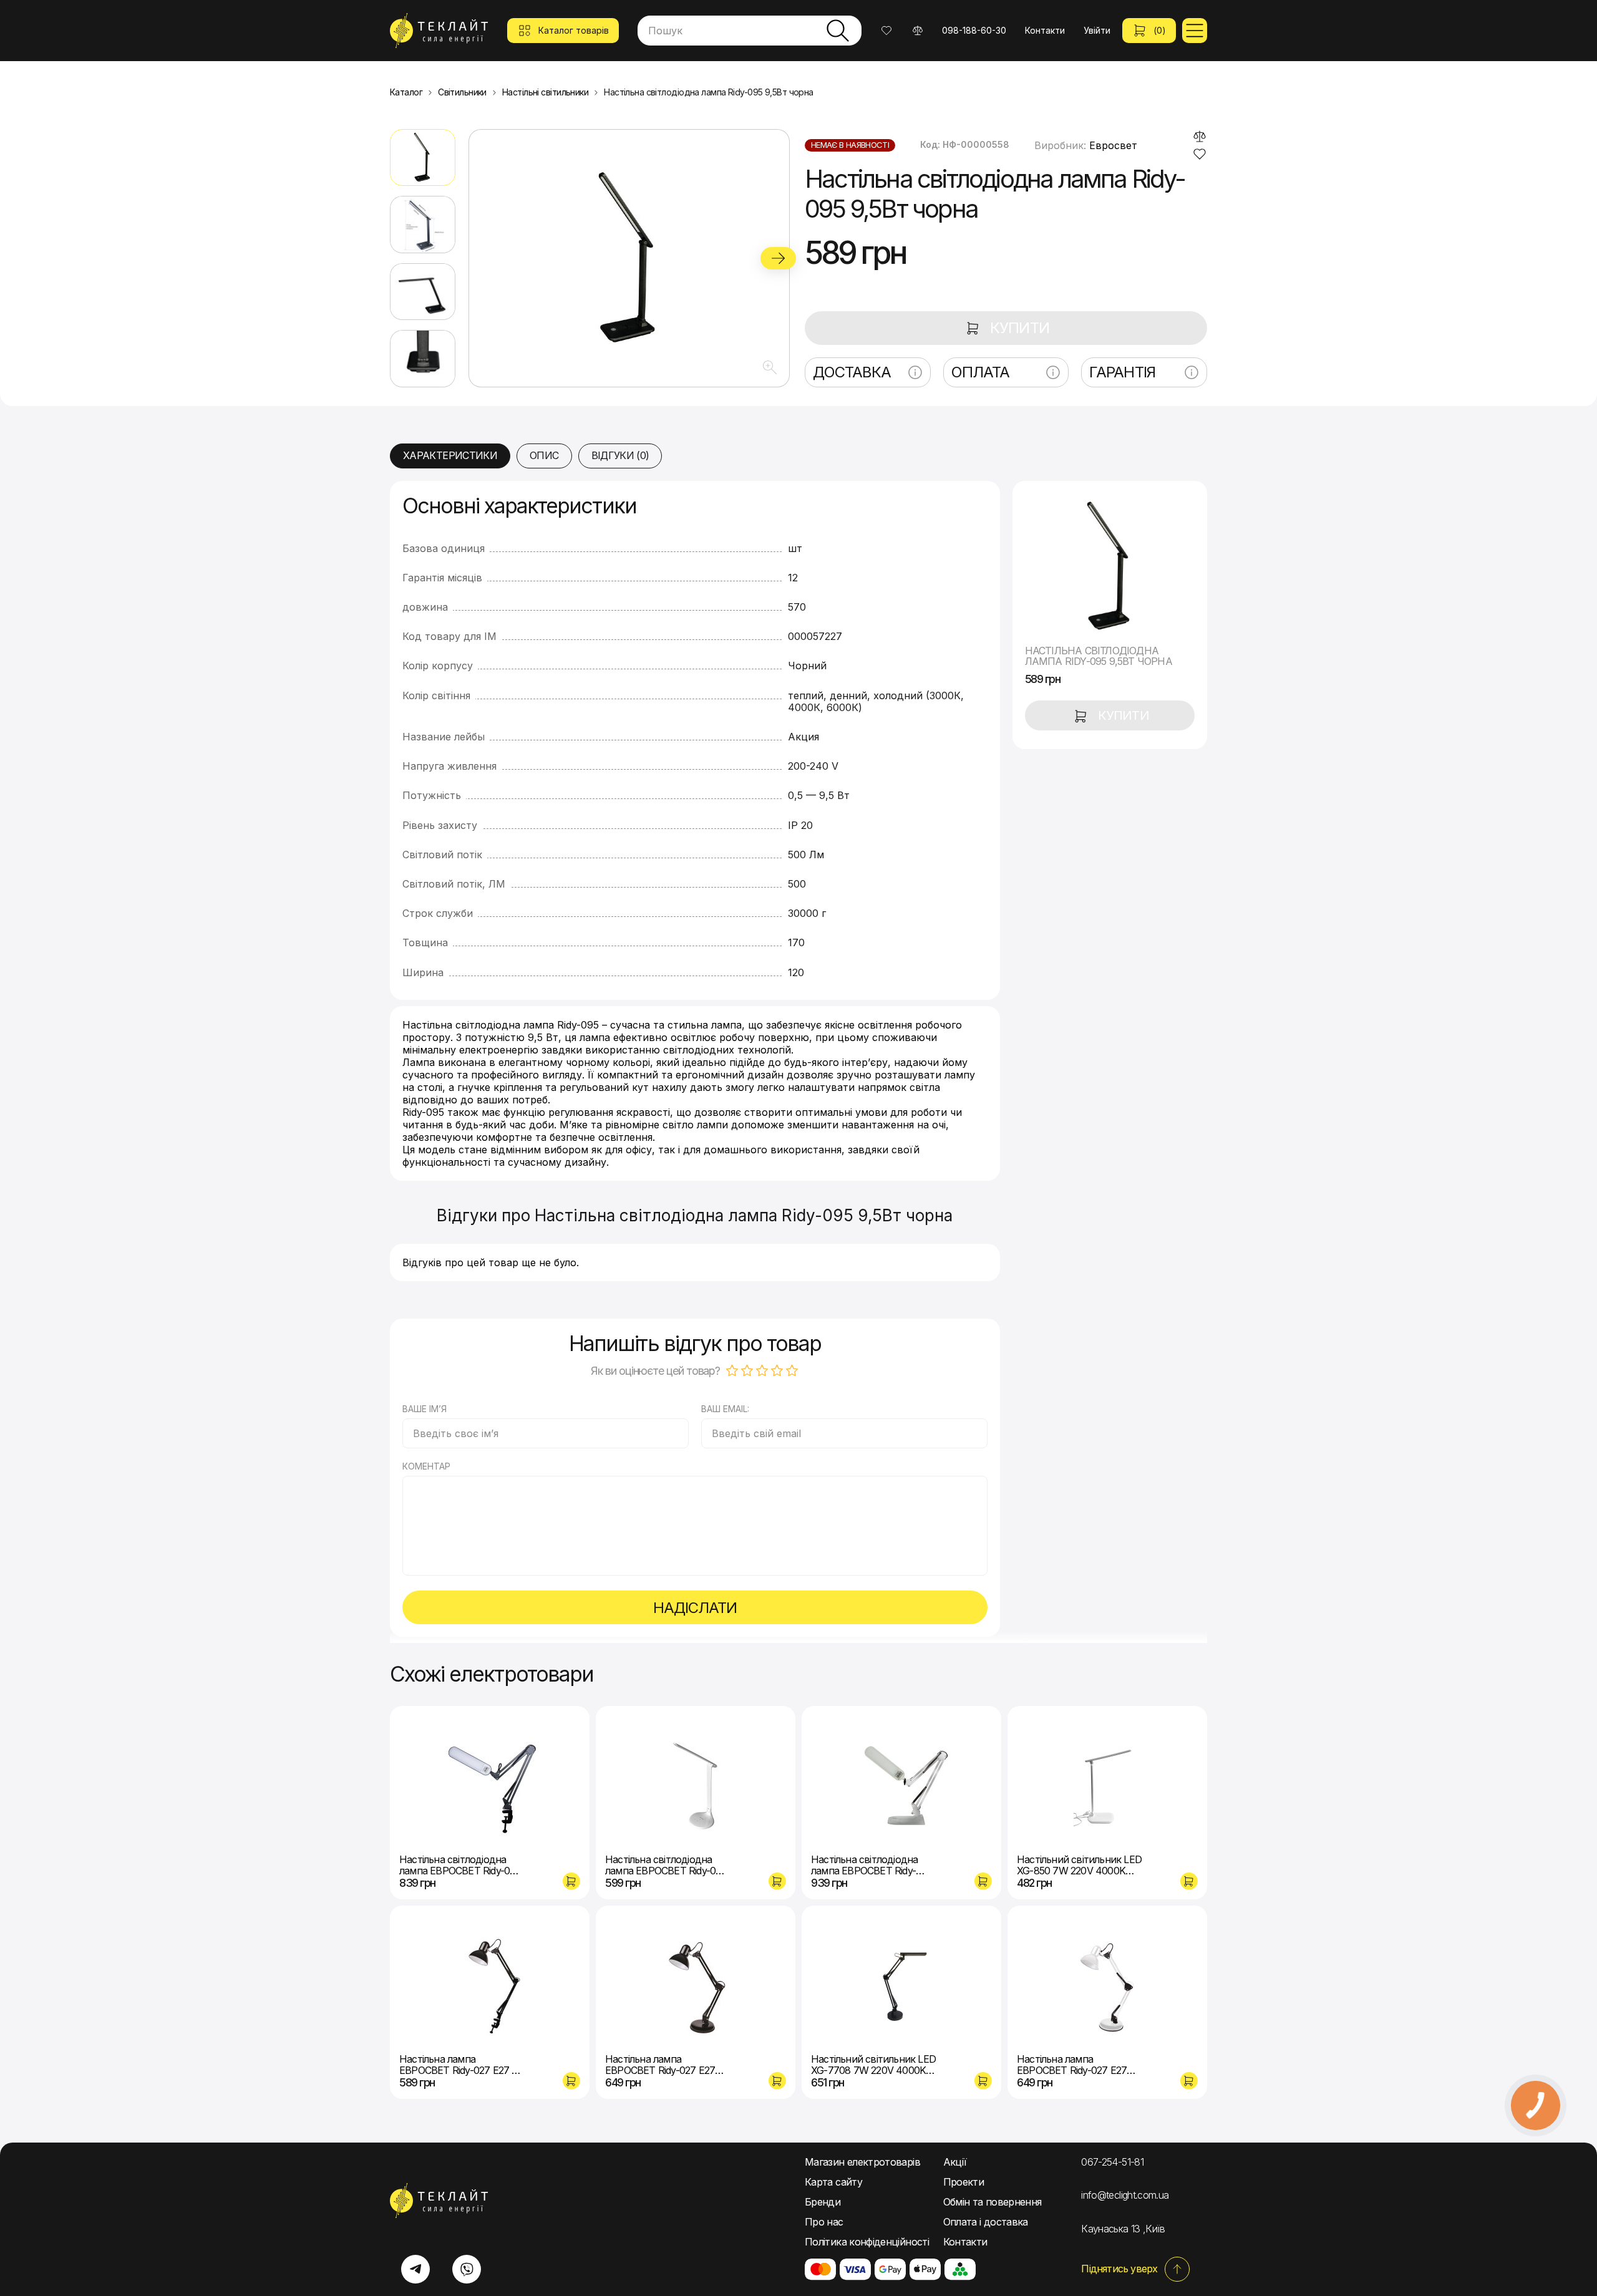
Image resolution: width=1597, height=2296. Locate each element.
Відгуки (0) (620, 455)
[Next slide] (778, 258)
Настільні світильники (545, 92)
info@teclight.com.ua (1125, 2195)
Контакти (1045, 30)
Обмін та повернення (993, 2202)
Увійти (1097, 30)
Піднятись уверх (1119, 2269)
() (1160, 30)
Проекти (964, 2182)
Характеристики (450, 455)
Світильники (462, 92)
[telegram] (415, 2269)
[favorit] (1200, 154)
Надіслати (695, 1608)
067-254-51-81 (1112, 2162)
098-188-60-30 (974, 30)
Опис (544, 455)
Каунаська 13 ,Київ (1123, 2229)
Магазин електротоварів (862, 2162)
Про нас (824, 2222)
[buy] (571, 1881)
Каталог (406, 92)
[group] (629, 258)
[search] (838, 31)
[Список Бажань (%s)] (886, 31)
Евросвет (1113, 145)
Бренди (823, 2202)
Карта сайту (833, 2182)
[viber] (467, 2269)
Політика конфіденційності (867, 2242)
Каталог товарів (574, 30)
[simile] (1200, 137)
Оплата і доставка (986, 2222)
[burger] (1195, 31)
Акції (955, 2162)
